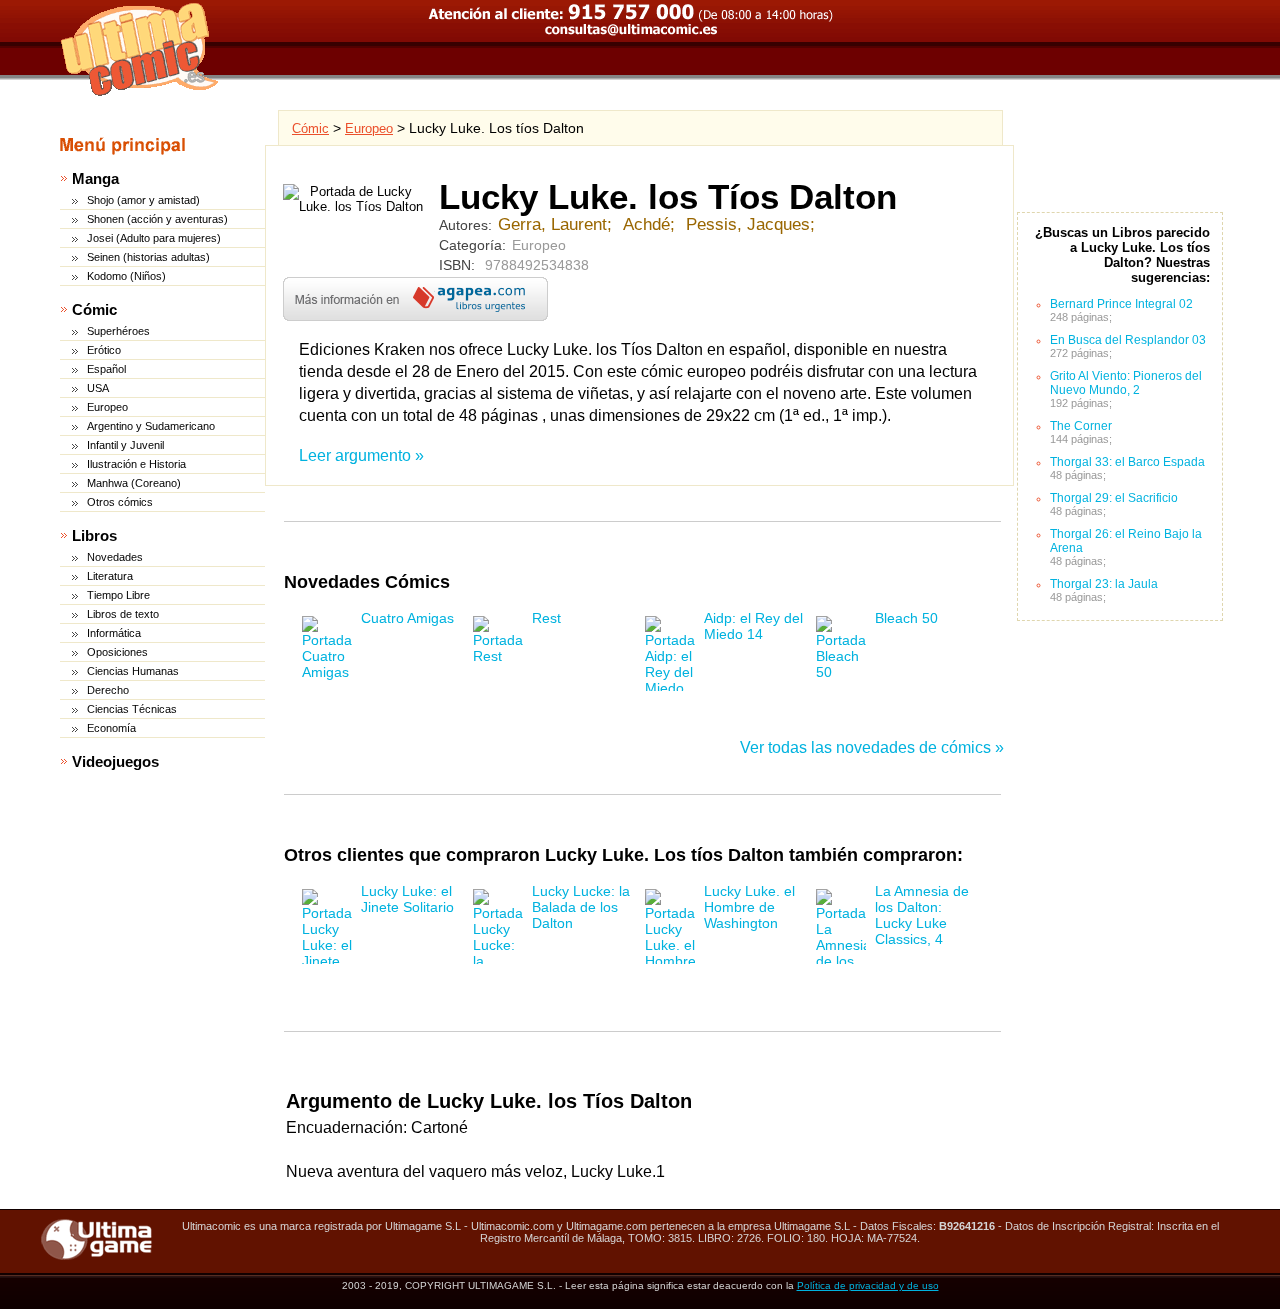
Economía (111, 728)
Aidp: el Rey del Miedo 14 (753, 626)
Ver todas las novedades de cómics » (872, 747)
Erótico (104, 350)
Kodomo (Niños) (126, 276)
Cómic (94, 309)
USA (98, 388)
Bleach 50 (906, 618)
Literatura (110, 576)
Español (106, 369)
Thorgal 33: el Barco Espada (1127, 462)
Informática (114, 633)
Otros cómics (120, 502)
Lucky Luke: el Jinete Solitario (407, 899)
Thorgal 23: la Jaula (1104, 584)
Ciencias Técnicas (132, 709)
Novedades (115, 557)
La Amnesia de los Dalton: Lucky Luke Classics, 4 (922, 915)
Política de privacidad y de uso (868, 1285)
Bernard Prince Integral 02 (1121, 304)
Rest (546, 618)
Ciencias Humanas (133, 671)
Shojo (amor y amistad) (143, 200)
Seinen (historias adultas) (148, 257)
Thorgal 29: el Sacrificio (1114, 498)
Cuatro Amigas (407, 618)
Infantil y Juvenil (125, 445)
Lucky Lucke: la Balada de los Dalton (581, 907)
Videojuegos (115, 761)
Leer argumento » (361, 455)
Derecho (108, 690)
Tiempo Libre (118, 595)
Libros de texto (123, 614)
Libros (94, 535)
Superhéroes (118, 331)
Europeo (107, 407)
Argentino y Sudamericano (151, 426)
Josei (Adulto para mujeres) (154, 238)
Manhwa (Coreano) (134, 483)
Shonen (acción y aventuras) (157, 219)
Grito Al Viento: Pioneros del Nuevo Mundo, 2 (1126, 383)
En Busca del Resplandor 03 (1128, 340)
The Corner (1081, 426)
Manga (95, 178)
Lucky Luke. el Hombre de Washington (749, 907)
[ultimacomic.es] (140, 49)
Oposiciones (117, 652)
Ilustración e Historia (136, 464)
